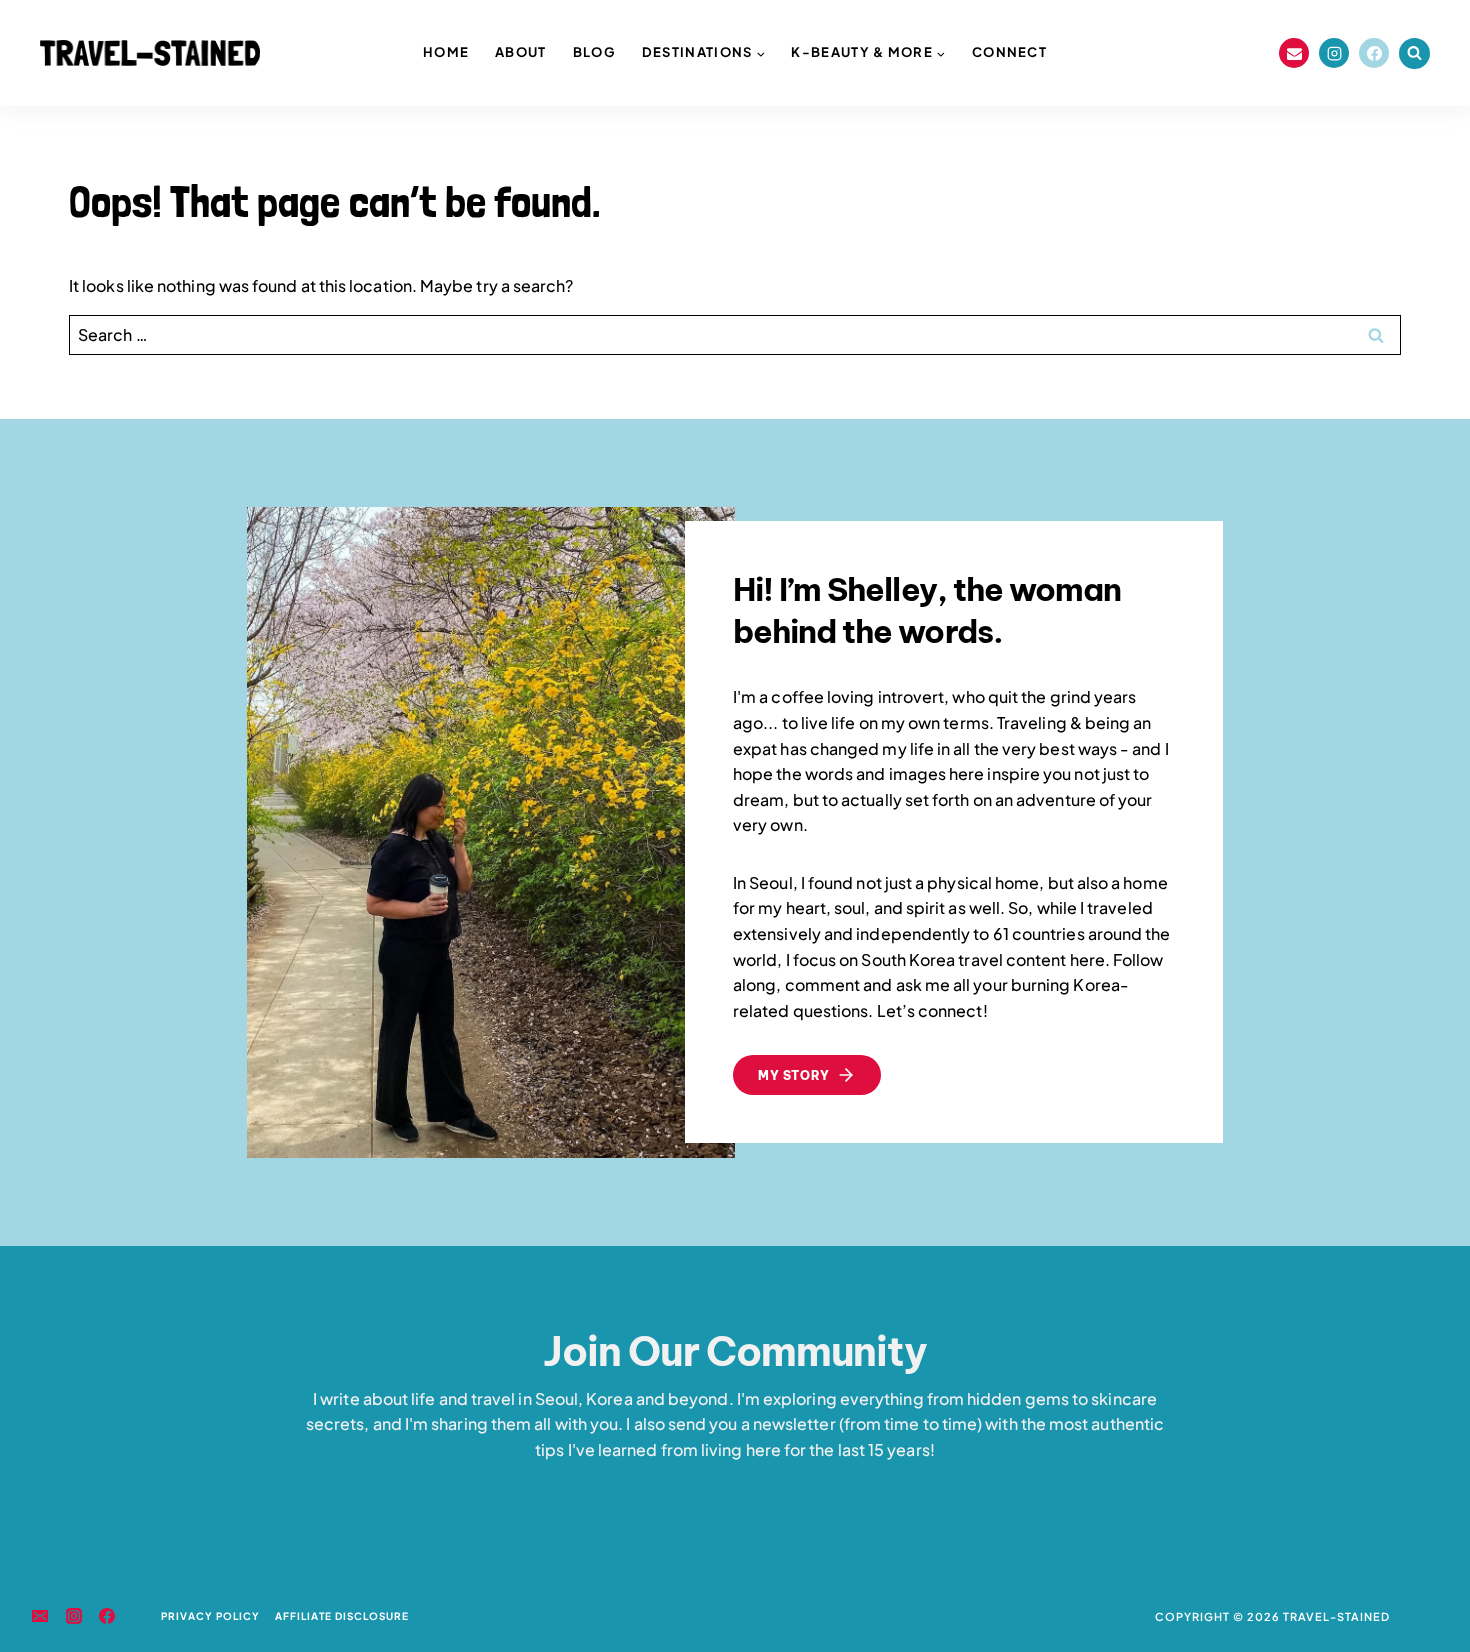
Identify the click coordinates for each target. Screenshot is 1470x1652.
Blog (594, 52)
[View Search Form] (1414, 53)
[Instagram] (1334, 53)
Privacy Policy (210, 1616)
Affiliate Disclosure (342, 1616)
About (521, 52)
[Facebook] (1374, 53)
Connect (1009, 52)
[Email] (1294, 53)
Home (446, 52)
